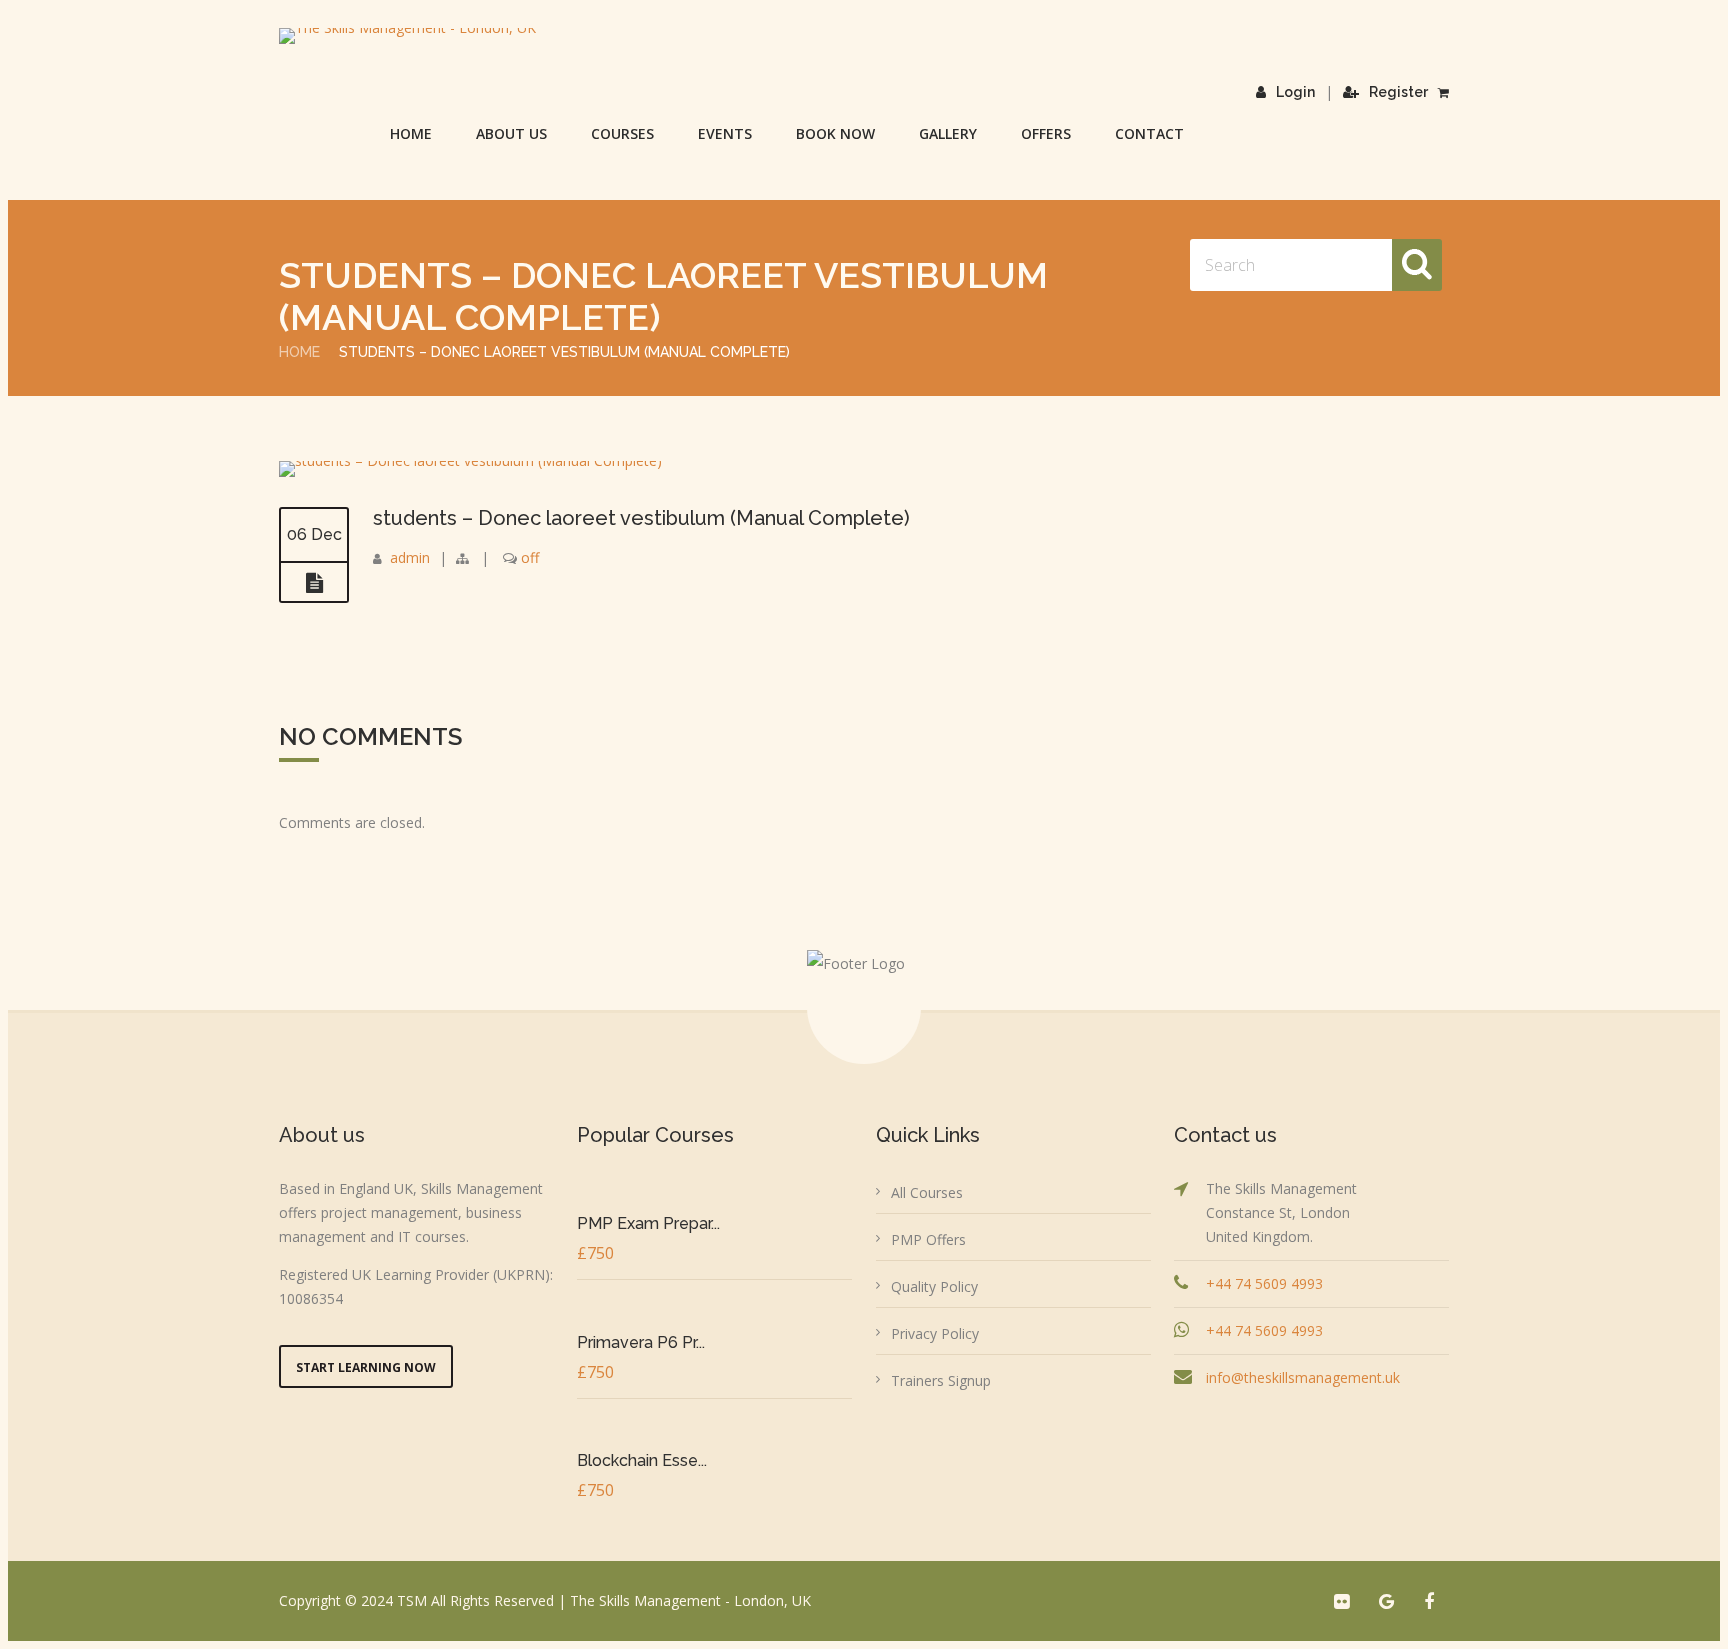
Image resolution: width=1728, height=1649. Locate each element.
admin (410, 557)
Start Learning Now (366, 1367)
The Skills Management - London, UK (690, 1600)
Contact (1149, 133)
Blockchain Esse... (642, 1460)
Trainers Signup (941, 1380)
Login (1295, 92)
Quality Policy (934, 1286)
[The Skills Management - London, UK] (407, 36)
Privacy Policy (935, 1333)
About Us (511, 133)
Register (1398, 92)
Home (411, 133)
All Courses (927, 1192)
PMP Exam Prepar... (648, 1223)
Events (725, 133)
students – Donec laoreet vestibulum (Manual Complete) (641, 518)
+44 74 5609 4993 (1264, 1283)
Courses (622, 133)
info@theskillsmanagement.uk (1303, 1377)
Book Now (835, 133)
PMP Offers (928, 1239)
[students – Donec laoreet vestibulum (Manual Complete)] (470, 460)
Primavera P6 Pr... (641, 1342)
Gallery (948, 133)
